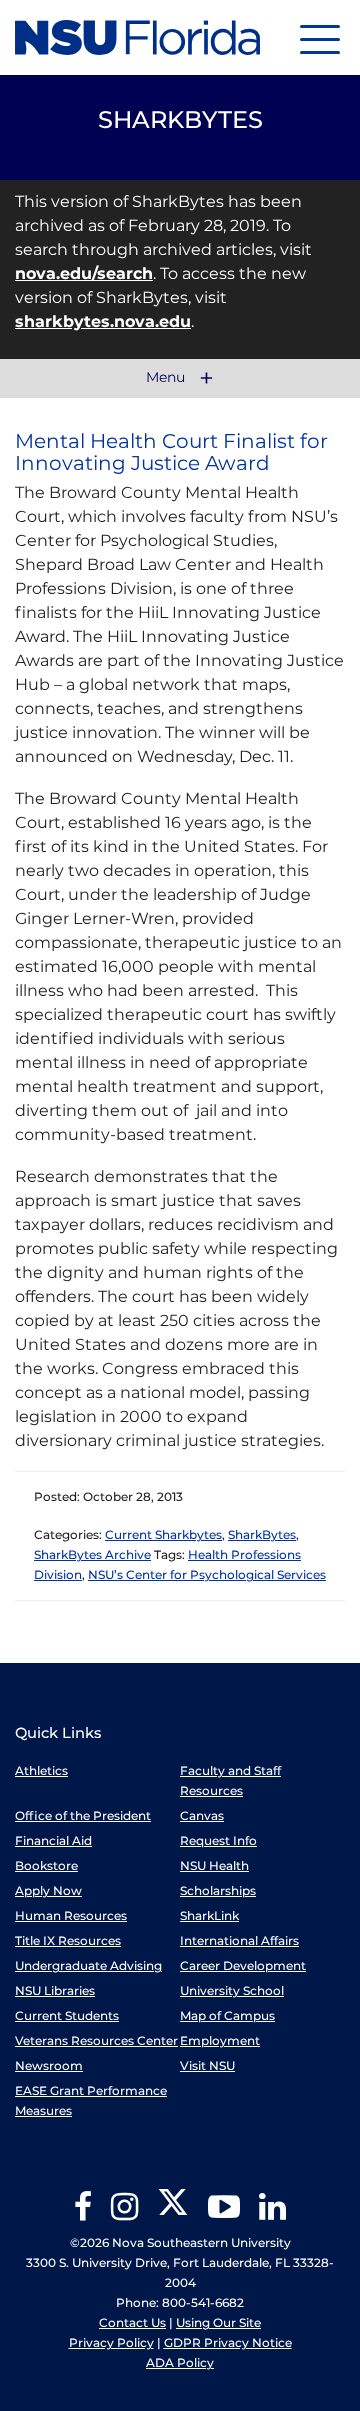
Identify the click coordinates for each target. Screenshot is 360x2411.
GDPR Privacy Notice (228, 2342)
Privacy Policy (111, 2342)
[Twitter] (173, 2213)
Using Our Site (218, 2322)
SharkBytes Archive (92, 1554)
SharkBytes (262, 1534)
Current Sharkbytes (163, 1534)
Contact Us (132, 2322)
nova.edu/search (84, 273)
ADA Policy (180, 2362)
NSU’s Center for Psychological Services (207, 1574)
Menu (167, 378)
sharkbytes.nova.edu (103, 321)
